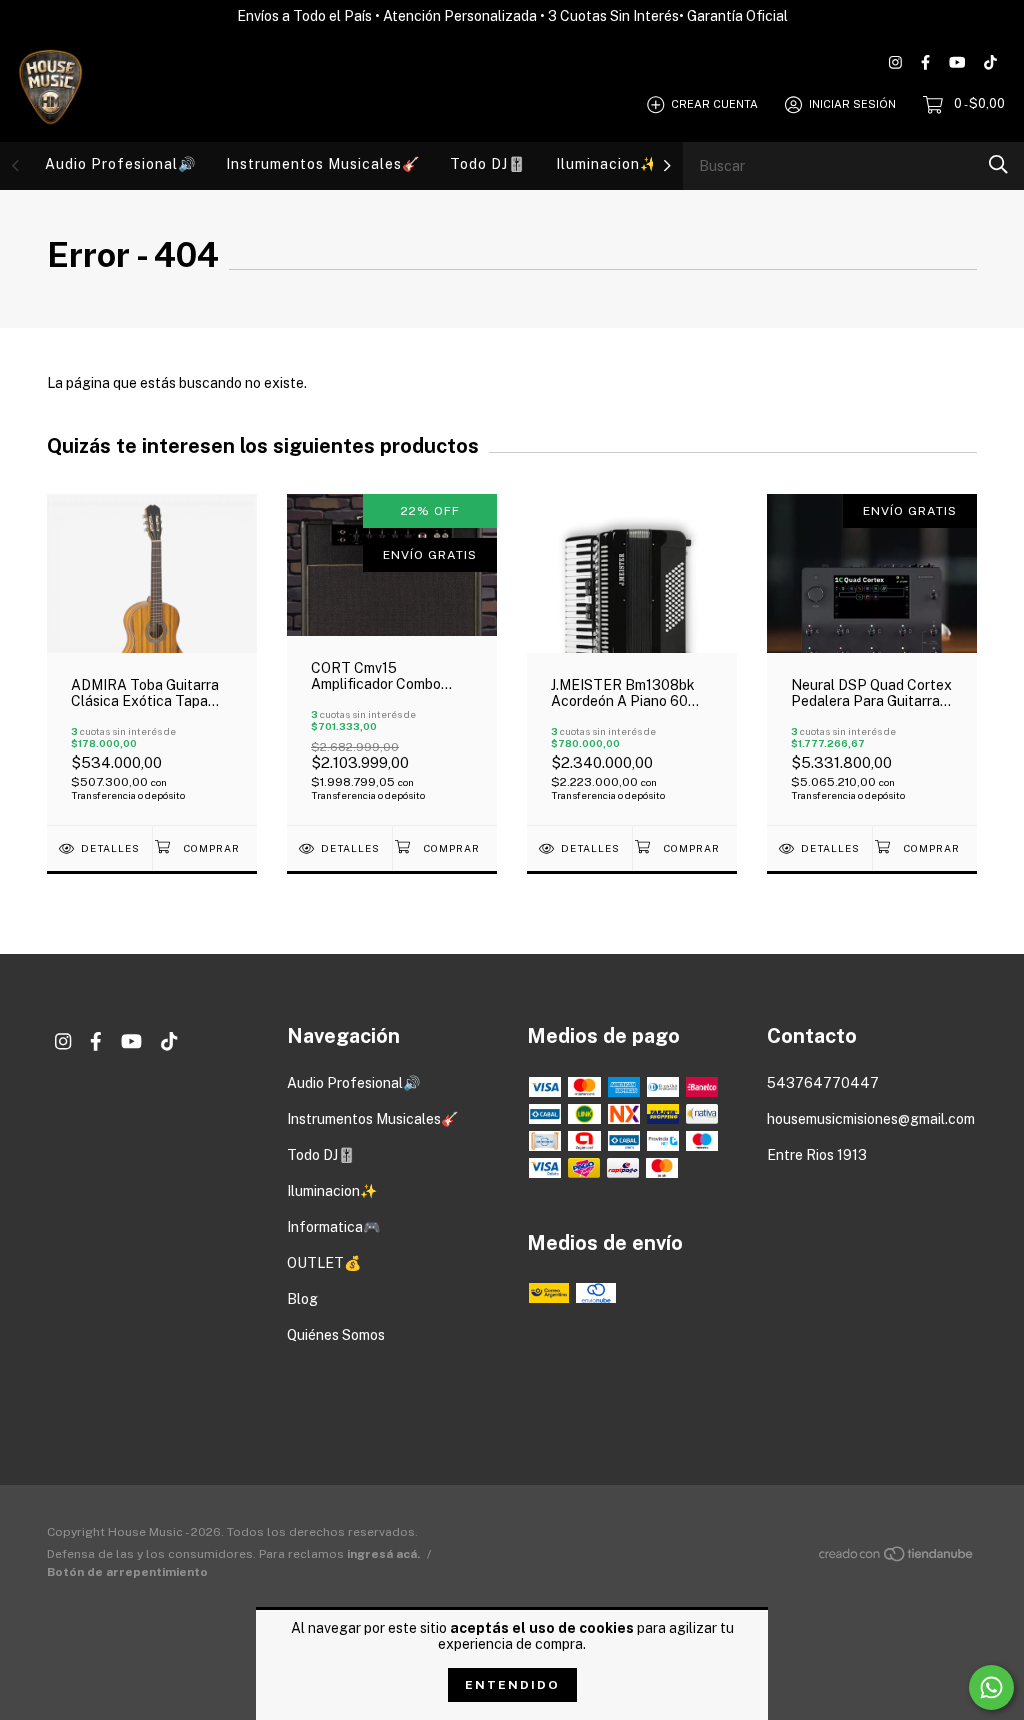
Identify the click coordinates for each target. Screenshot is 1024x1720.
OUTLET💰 (324, 1263)
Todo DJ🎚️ (488, 164)
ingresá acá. (383, 1554)
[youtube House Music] (957, 62)
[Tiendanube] (897, 1558)
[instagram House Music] (895, 62)
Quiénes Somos (336, 1335)
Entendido (512, 1685)
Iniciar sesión (852, 104)
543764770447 (823, 1083)
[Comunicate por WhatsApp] (991, 1687)
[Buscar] (998, 164)
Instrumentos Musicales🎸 (323, 164)
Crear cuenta (714, 104)
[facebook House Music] (925, 62)
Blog (302, 1299)
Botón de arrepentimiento (127, 1572)
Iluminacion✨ (607, 164)
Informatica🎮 (333, 1227)
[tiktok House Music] (990, 62)
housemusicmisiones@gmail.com (871, 1119)
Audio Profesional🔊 (120, 164)
